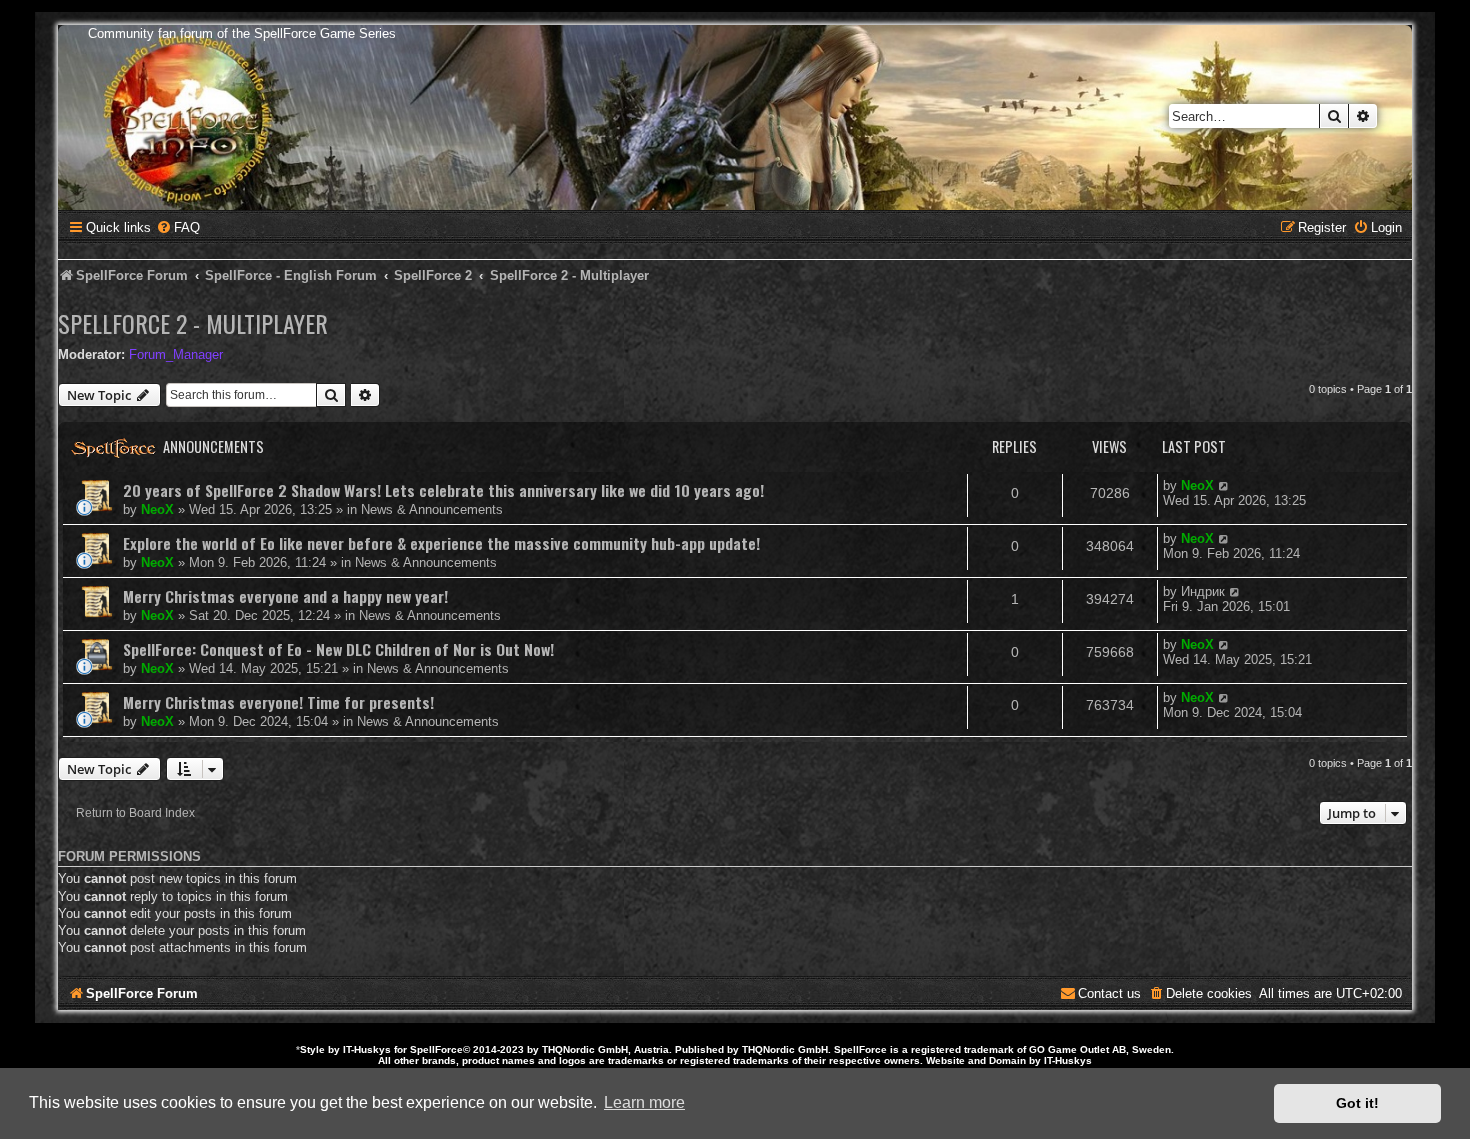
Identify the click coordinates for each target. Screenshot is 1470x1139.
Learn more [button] (644, 1102)
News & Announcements (432, 509)
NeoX (157, 509)
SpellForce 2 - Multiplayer (193, 323)
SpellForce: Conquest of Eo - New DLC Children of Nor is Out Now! (338, 649)
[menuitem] (178, 227)
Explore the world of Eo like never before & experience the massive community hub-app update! (441, 543)
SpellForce (436, 1049)
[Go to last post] (1224, 485)
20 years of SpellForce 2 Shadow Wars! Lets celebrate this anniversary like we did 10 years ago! (443, 490)
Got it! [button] (1357, 1103)
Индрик (1203, 591)
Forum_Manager (176, 354)
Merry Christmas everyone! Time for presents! (278, 702)
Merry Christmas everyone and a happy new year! (285, 596)
